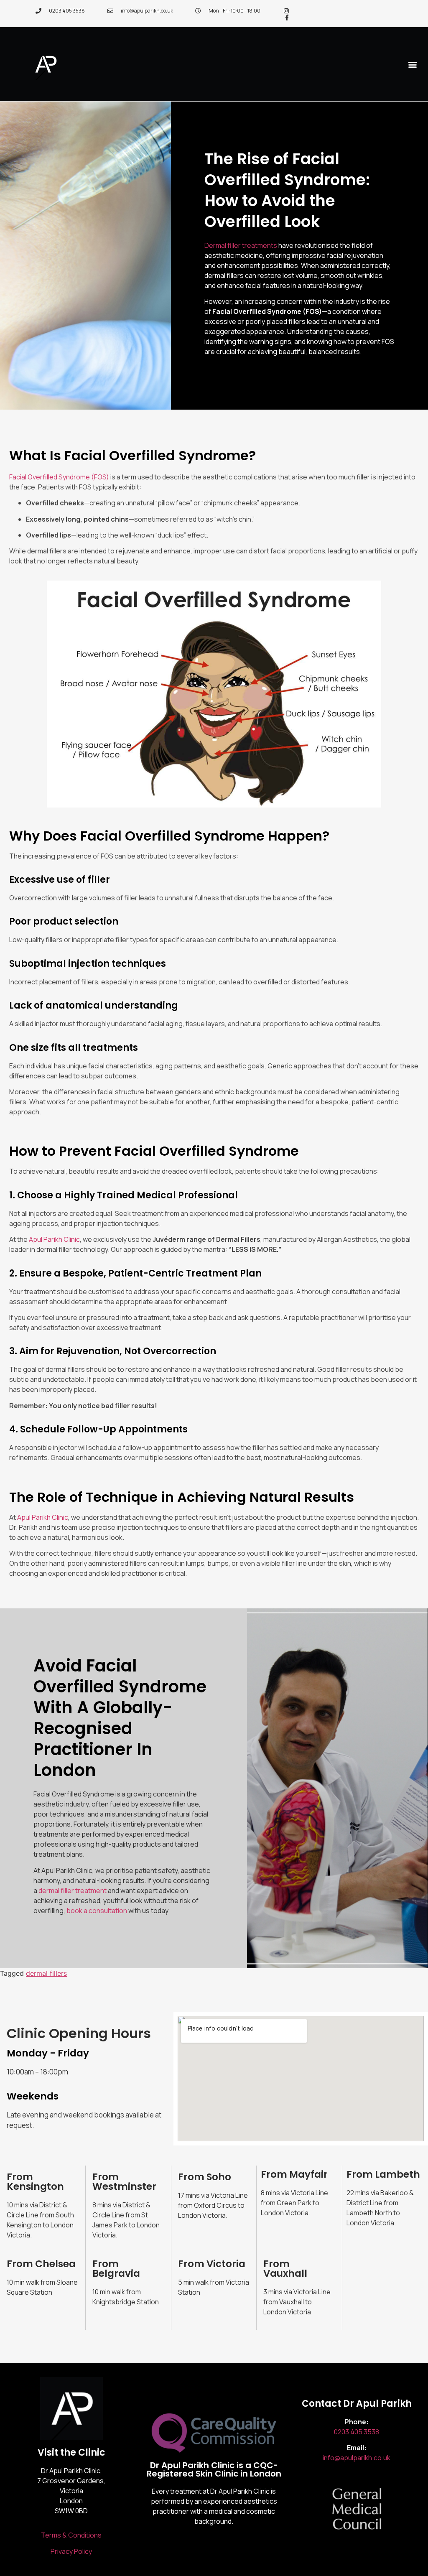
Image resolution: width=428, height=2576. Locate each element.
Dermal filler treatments (241, 245)
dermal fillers (46, 1973)
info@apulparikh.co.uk (357, 2458)
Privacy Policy (71, 2551)
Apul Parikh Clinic (54, 1239)
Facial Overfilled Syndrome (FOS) (59, 477)
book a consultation (97, 1911)
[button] (413, 64)
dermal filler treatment (73, 1891)
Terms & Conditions (71, 2535)
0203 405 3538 (357, 2432)
